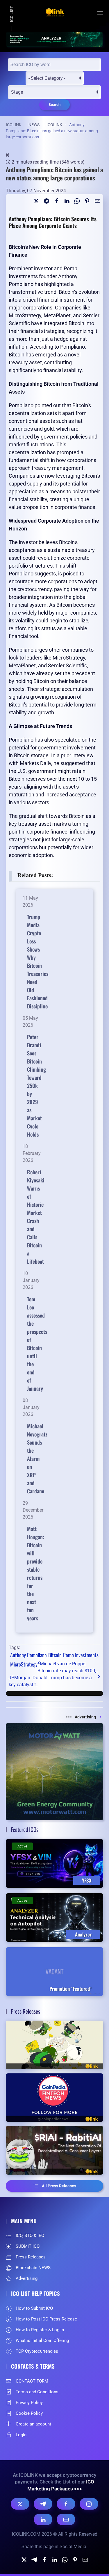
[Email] (97, 201)
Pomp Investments (81, 1655)
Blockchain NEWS (33, 2268)
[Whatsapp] (77, 201)
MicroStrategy (24, 1664)
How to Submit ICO (34, 2308)
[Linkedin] (67, 201)
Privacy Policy (29, 2403)
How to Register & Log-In (40, 2330)
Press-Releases (31, 2257)
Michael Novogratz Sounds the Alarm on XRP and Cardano (37, 1459)
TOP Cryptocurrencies (37, 2351)
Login (21, 2435)
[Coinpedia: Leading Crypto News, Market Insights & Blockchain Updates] (54, 2098)
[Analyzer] (54, 39)
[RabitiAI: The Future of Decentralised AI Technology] (54, 2150)
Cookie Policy (29, 2413)
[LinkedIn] (43, 2519)
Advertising (85, 1717)
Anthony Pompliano (28, 1655)
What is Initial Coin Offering (42, 2340)
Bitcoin (55, 1655)
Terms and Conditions (37, 2392)
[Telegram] (47, 201)
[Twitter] (36, 201)
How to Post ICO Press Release (46, 2319)
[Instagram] (89, 2504)
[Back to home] (55, 13)
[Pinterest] (87, 201)
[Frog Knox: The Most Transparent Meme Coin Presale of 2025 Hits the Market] (54, 2045)
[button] (100, 13)
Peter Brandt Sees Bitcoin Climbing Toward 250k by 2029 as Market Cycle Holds (36, 1086)
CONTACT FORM (32, 2381)
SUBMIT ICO (28, 2246)
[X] (20, 2504)
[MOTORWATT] (54, 1771)
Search (54, 105)
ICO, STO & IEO (30, 2236)
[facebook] (57, 201)
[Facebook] (66, 2504)
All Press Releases (59, 2186)
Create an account (33, 2424)
